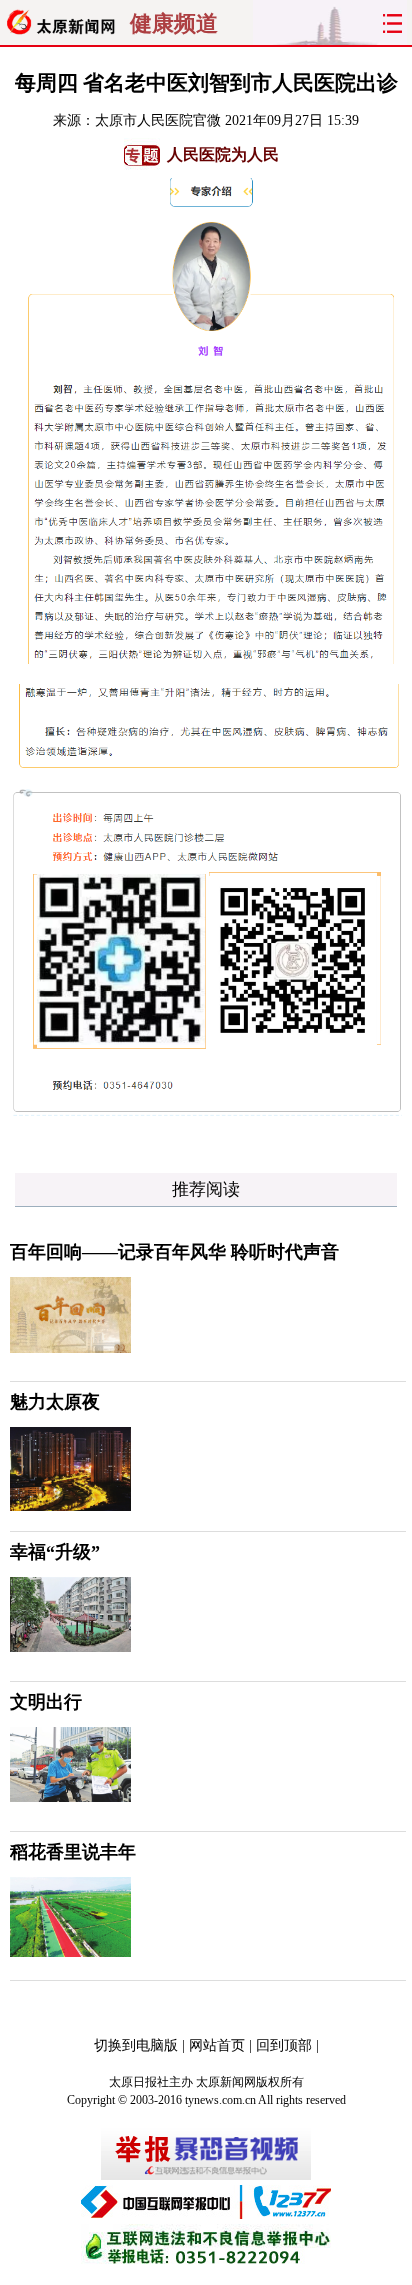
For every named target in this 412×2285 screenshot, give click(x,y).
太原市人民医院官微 (158, 120)
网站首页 (217, 2045)
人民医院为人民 (223, 154)
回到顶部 (284, 2045)
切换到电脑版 (136, 2045)
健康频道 (174, 24)
